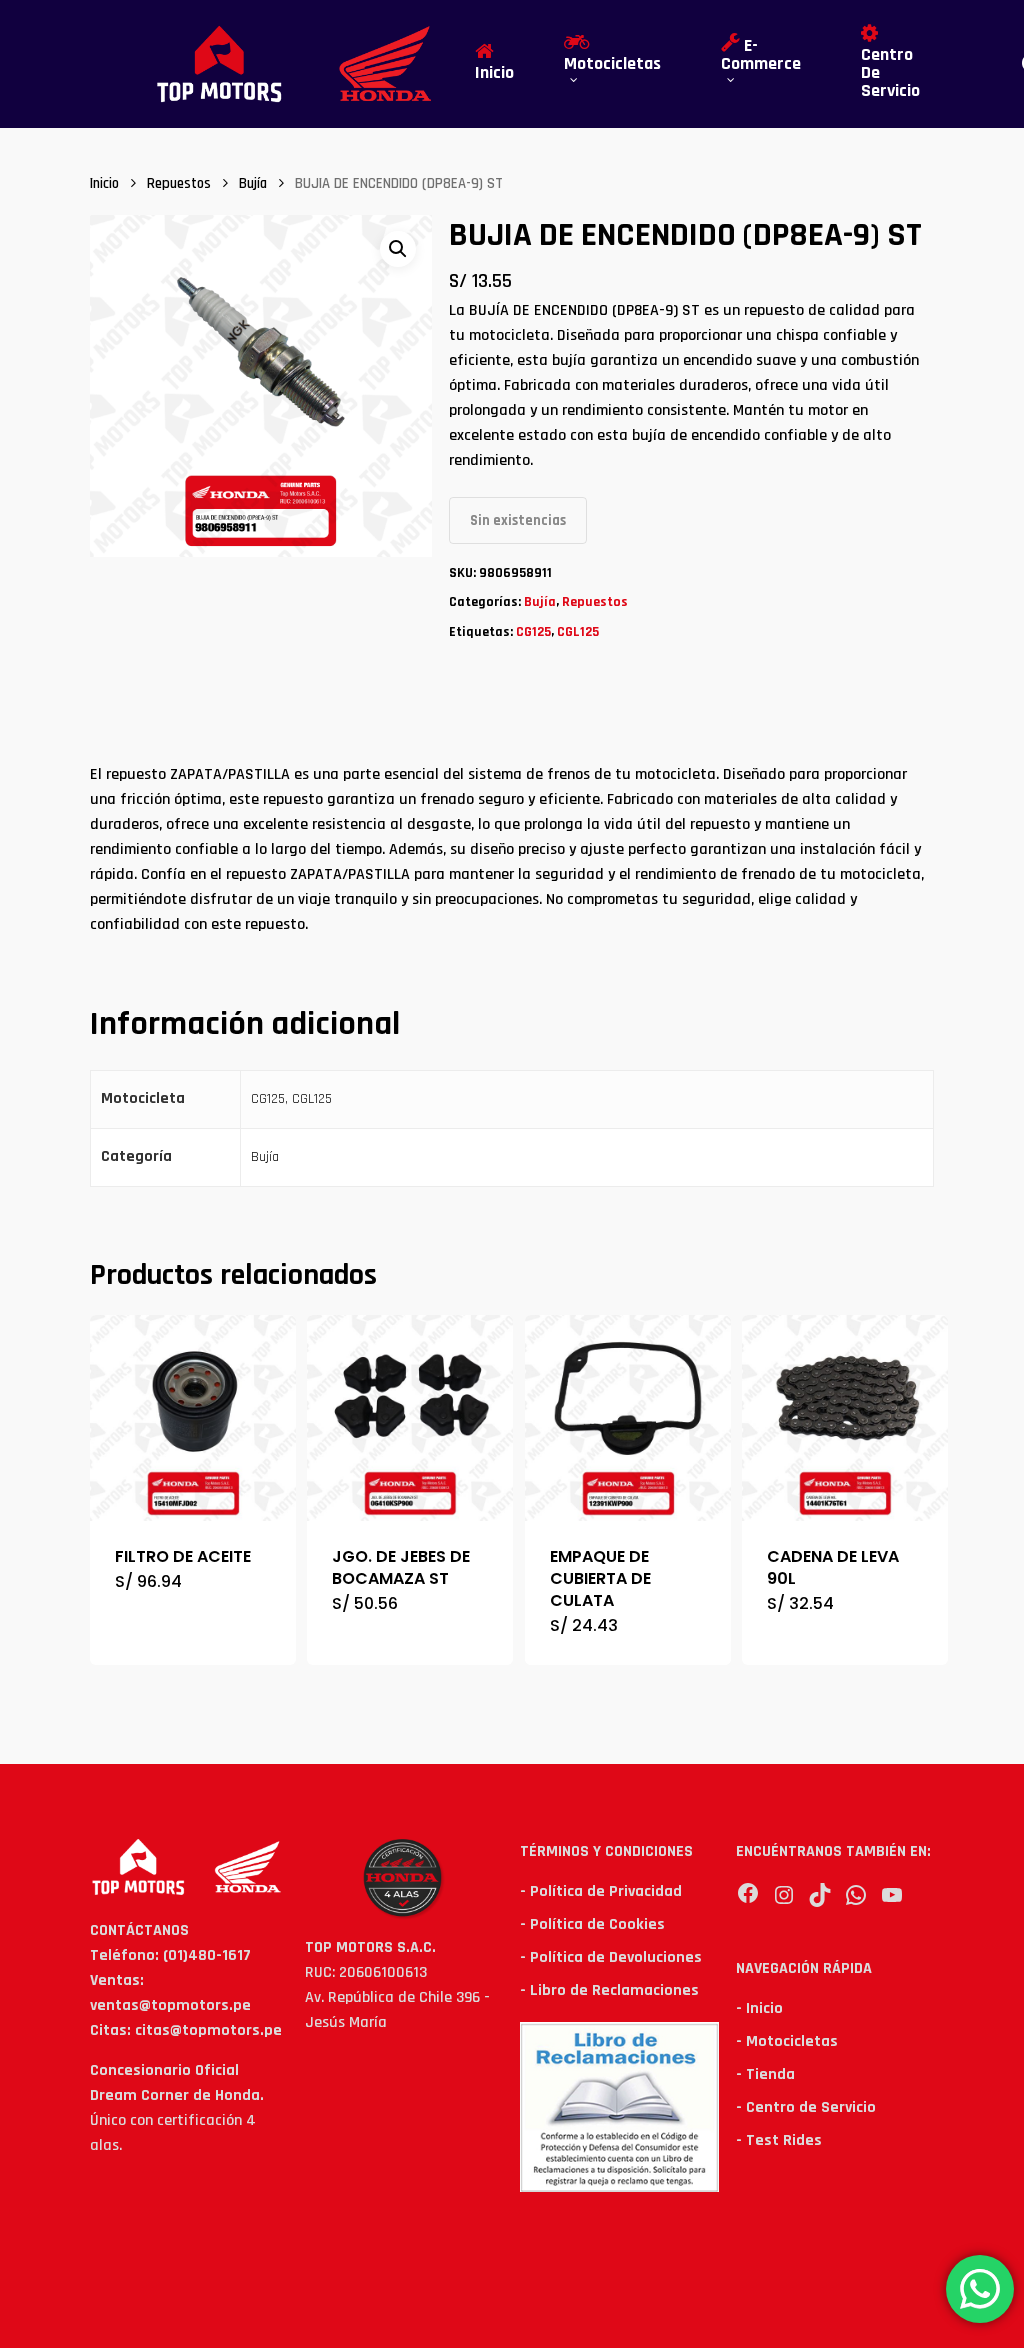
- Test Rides (779, 2140)
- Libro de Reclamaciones (609, 1990)
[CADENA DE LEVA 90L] (845, 1418)
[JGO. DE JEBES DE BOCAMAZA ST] (410, 1418)
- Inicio (759, 2008)
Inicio (104, 183)
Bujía (253, 183)
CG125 (533, 632)
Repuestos (179, 183)
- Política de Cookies (592, 1924)
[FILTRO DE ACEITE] (193, 1418)
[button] (398, 249)
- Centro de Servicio (806, 2107)
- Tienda (765, 2074)
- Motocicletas (787, 2041)
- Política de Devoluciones (611, 1957)
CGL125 (578, 632)
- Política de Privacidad (601, 1891)
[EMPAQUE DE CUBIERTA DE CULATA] (628, 1418)
